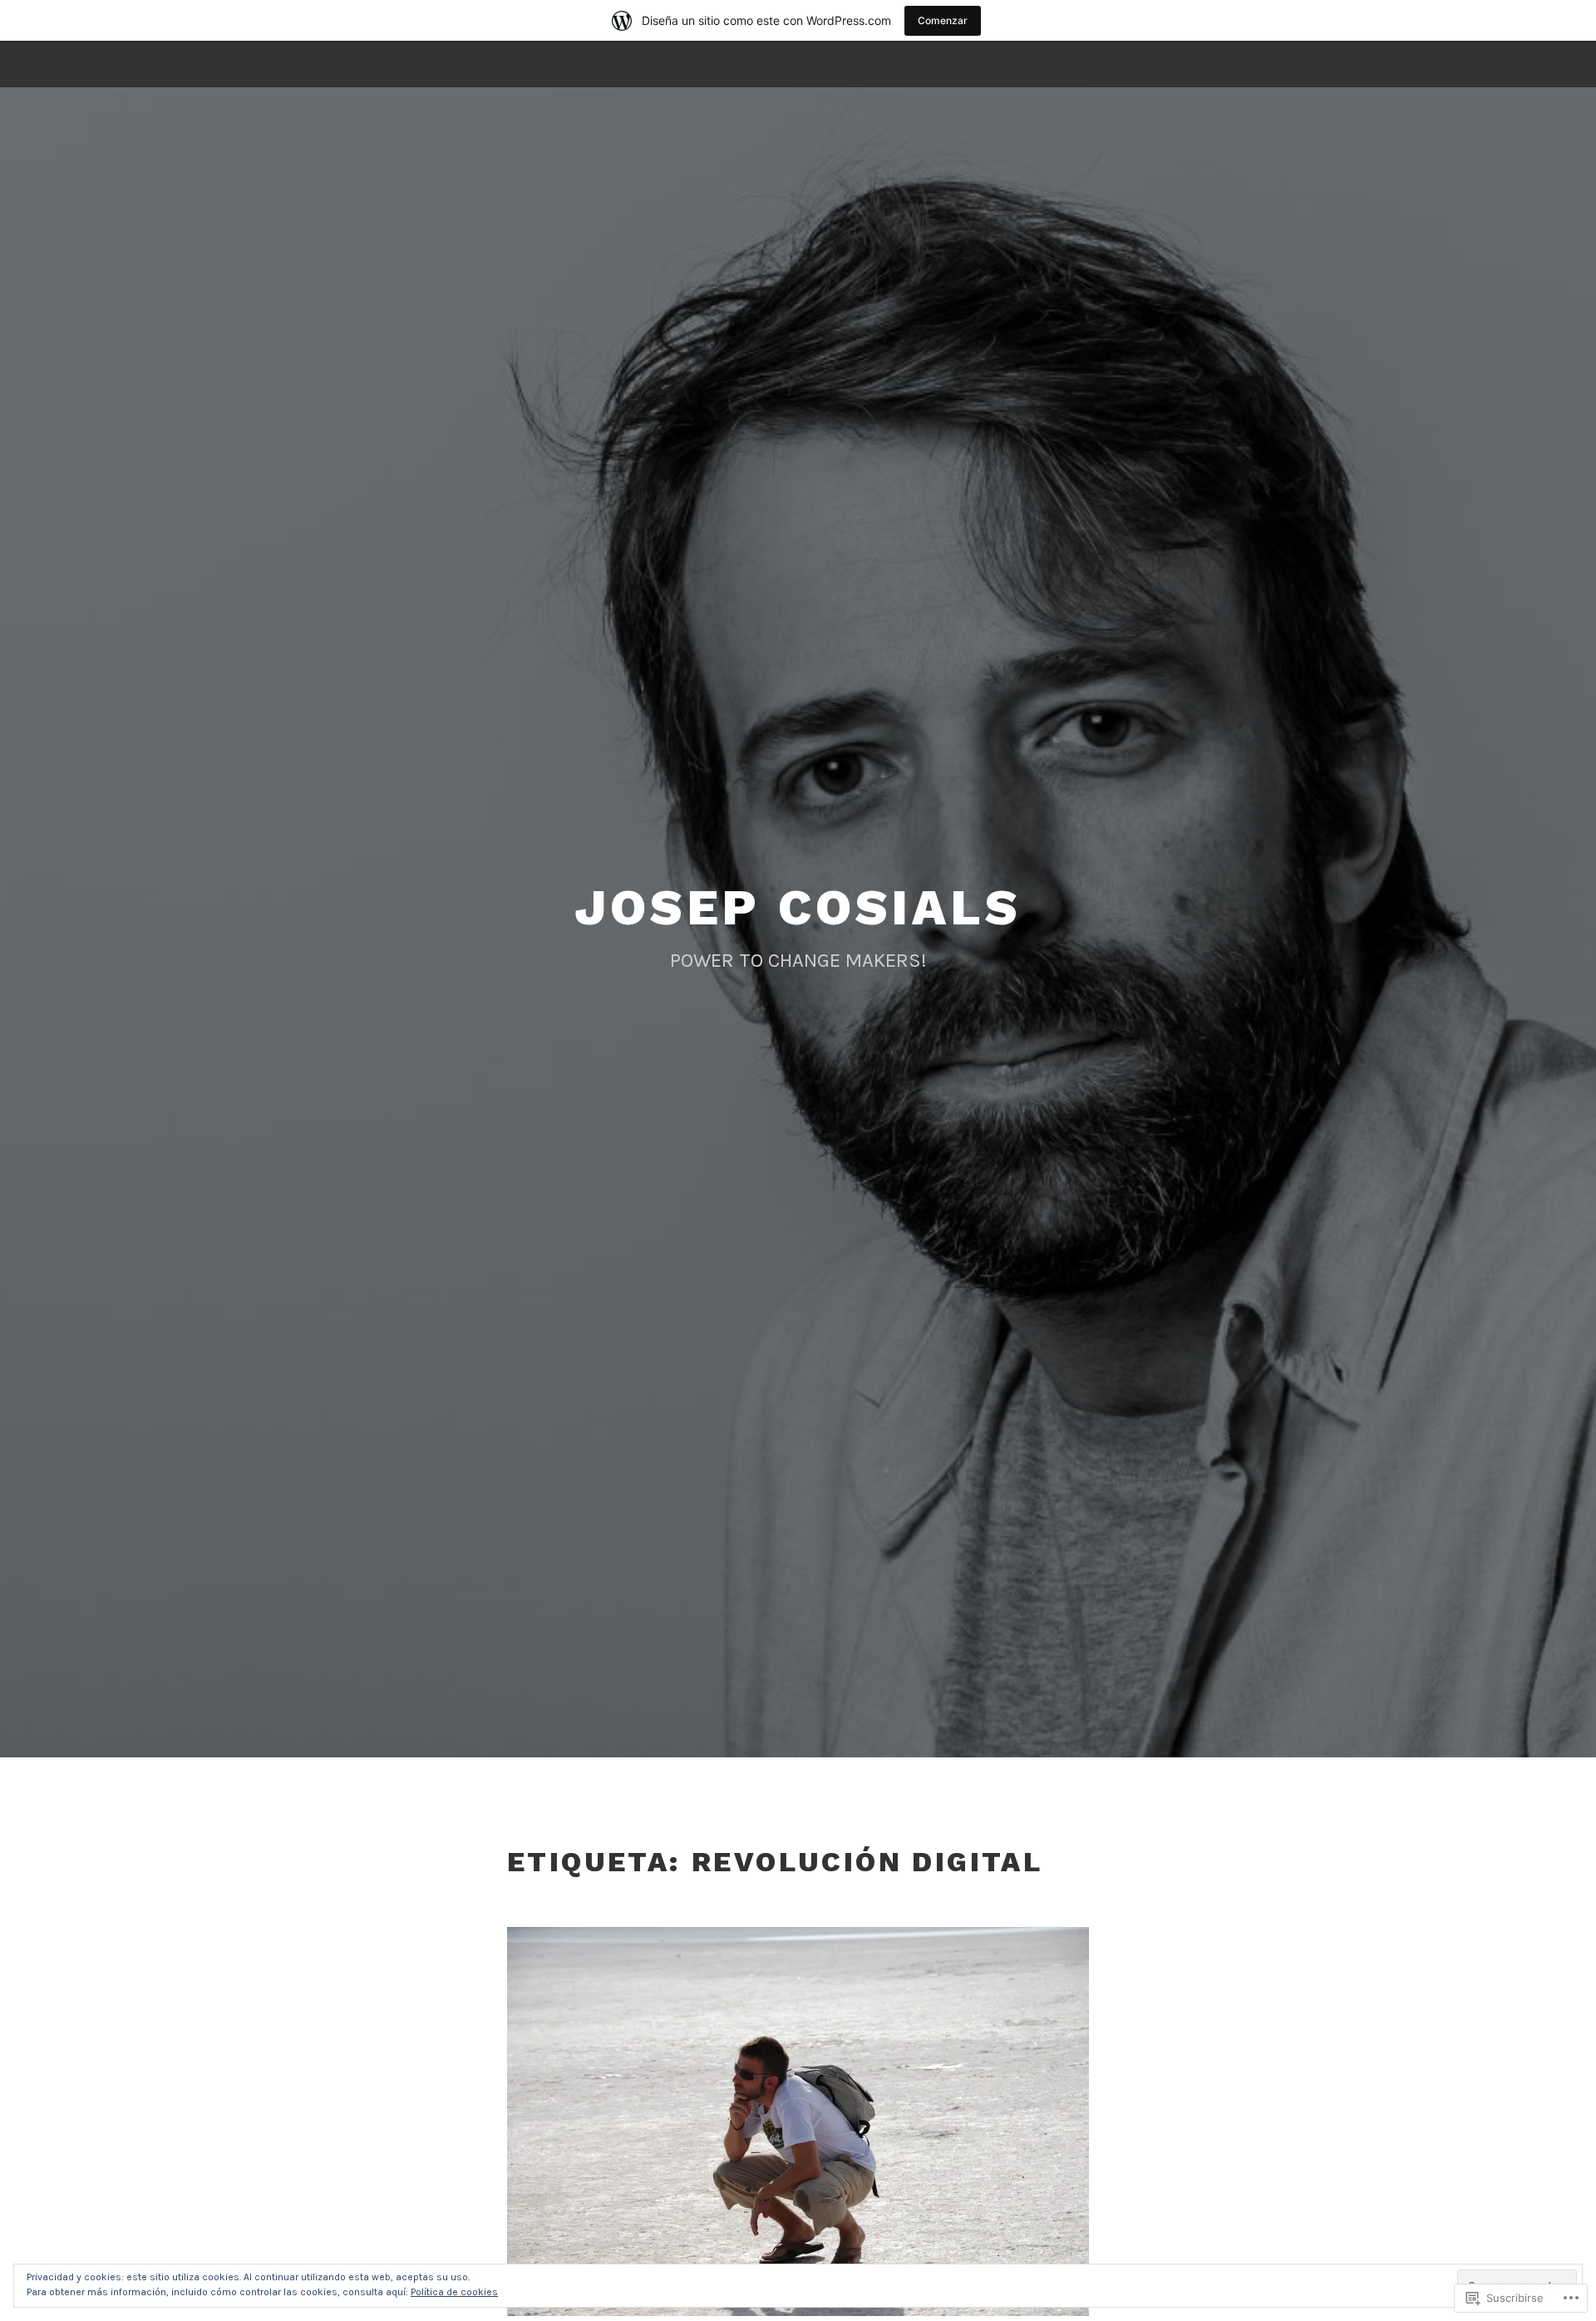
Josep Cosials (798, 907)
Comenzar (943, 20)
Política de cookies (454, 2292)
